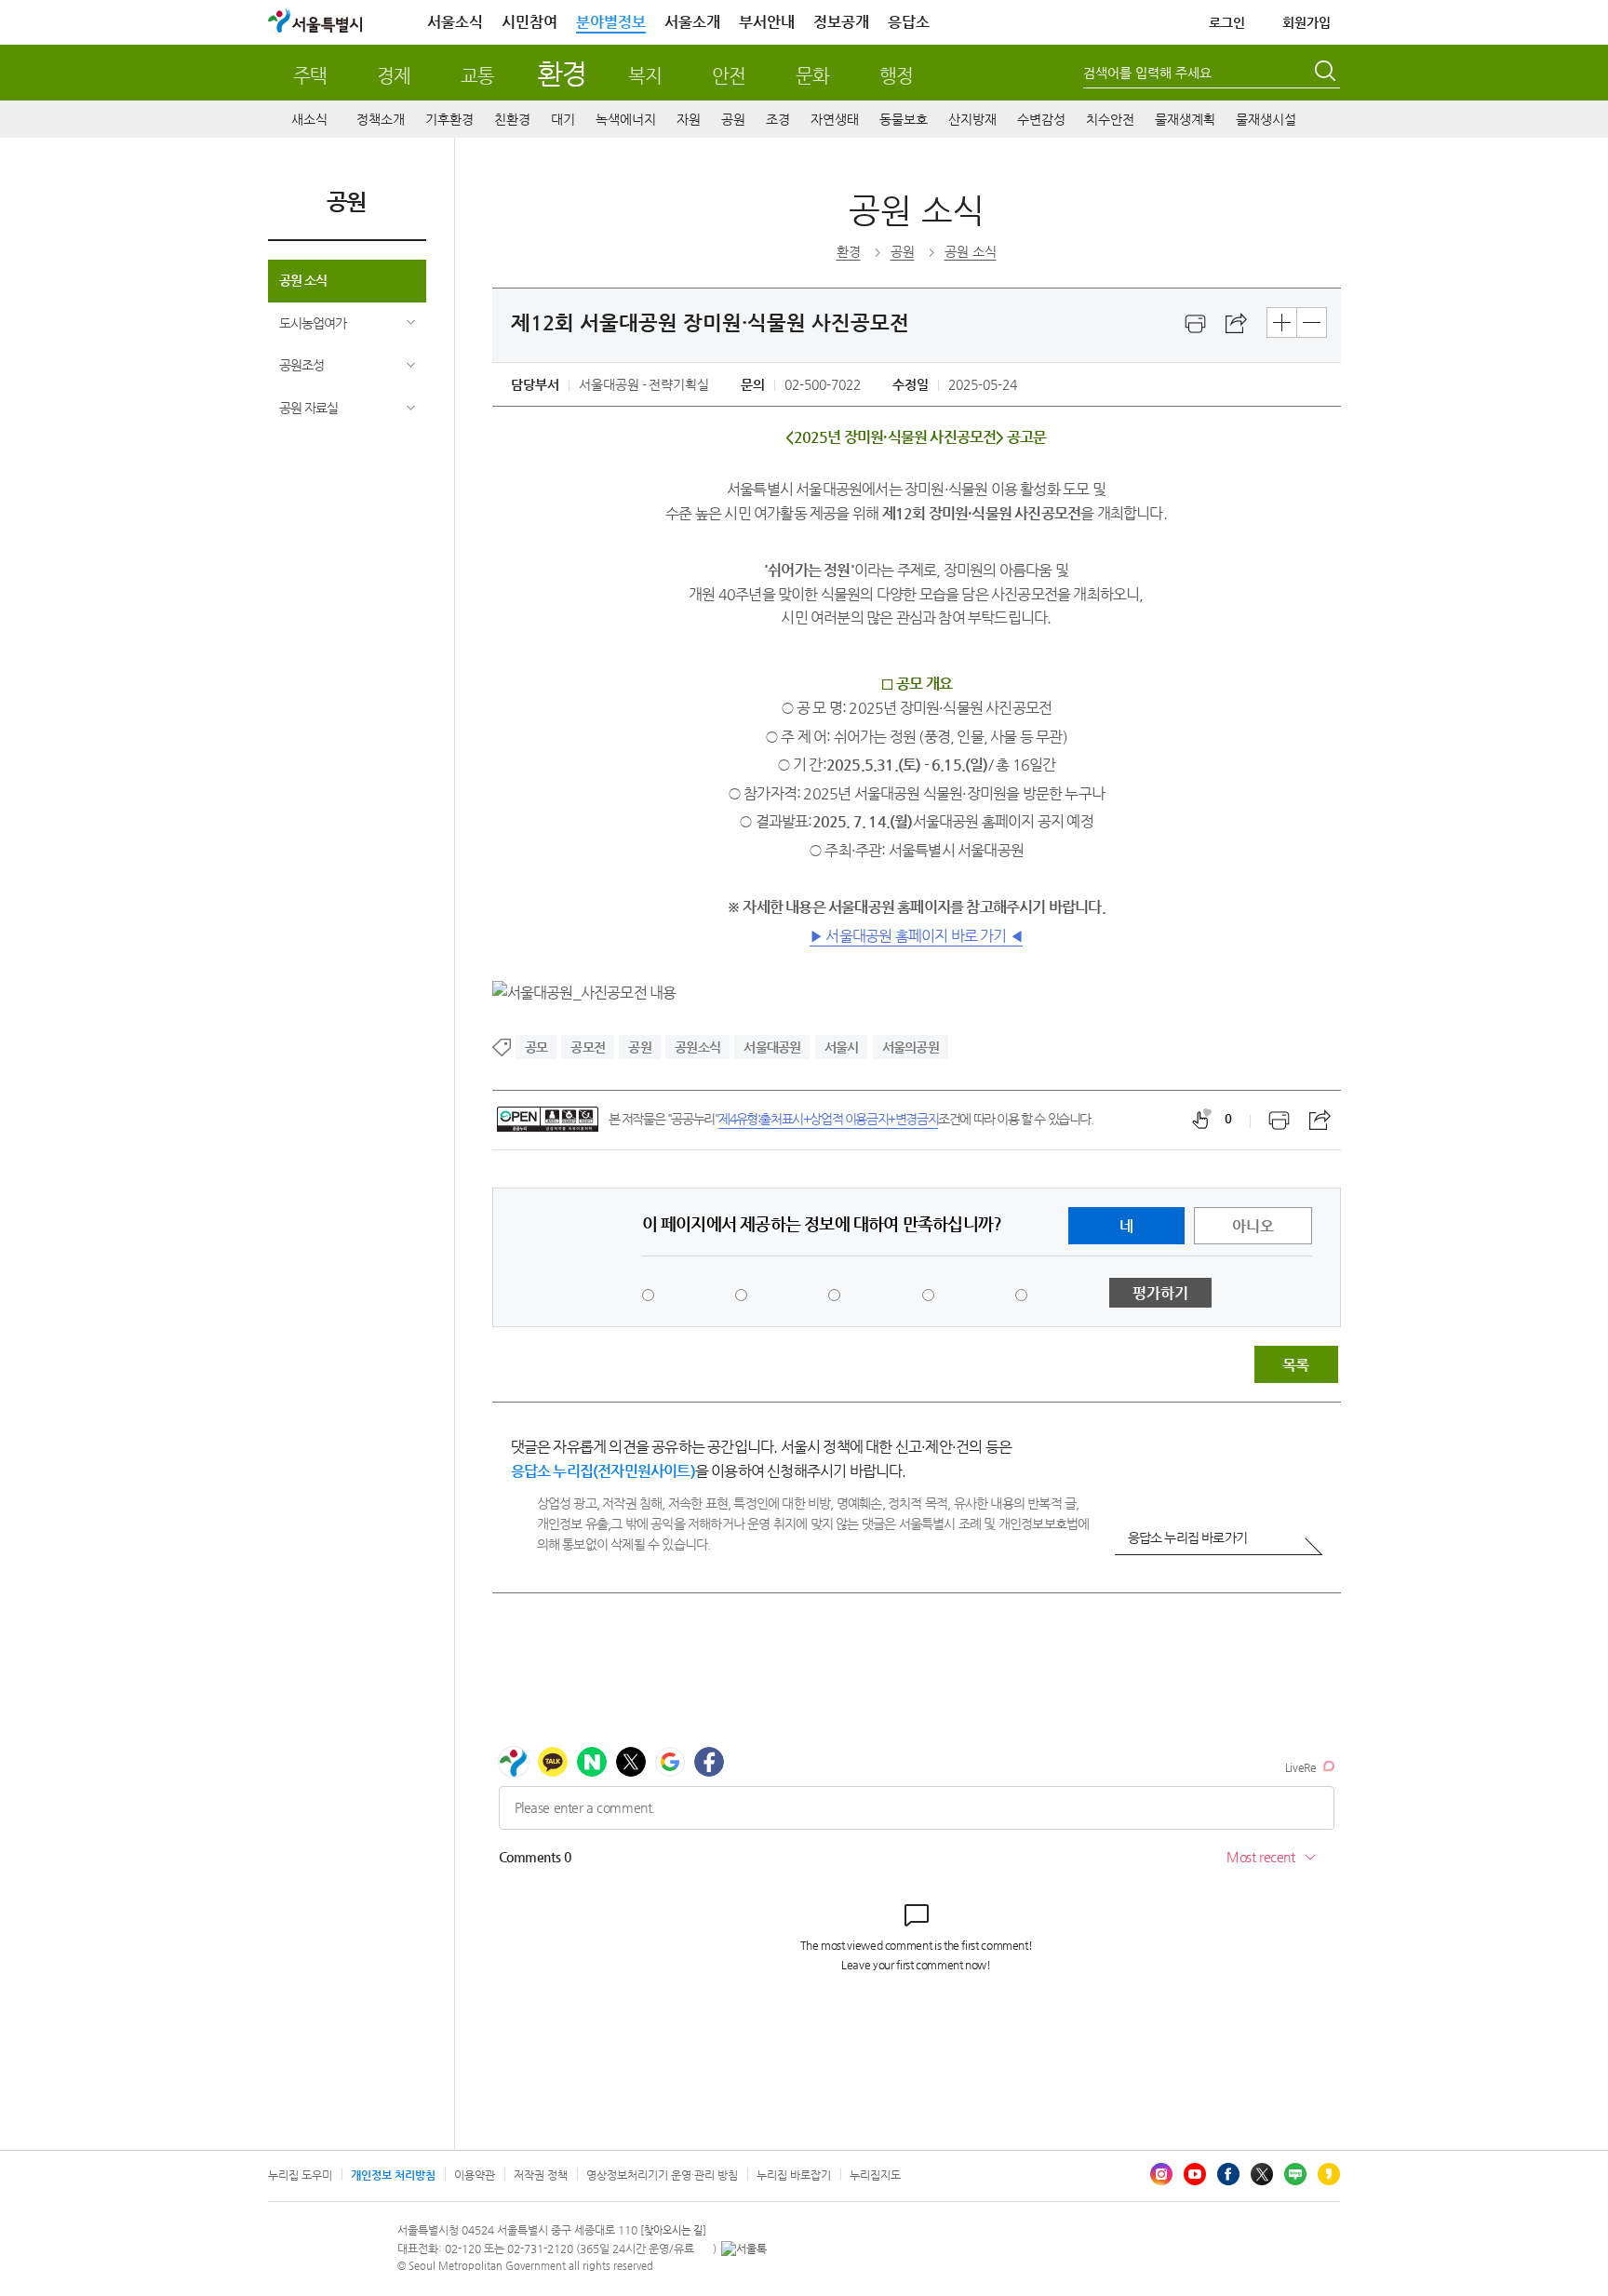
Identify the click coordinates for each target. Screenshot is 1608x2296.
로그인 (1227, 22)
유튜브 (1195, 2174)
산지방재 (972, 119)
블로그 (1295, 2174)
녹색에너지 (626, 119)
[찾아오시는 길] (673, 2230)
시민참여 (529, 22)
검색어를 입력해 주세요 (1147, 73)
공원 (733, 119)
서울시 (842, 1047)
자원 (689, 119)
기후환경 (449, 119)
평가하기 (1160, 1293)
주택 (310, 76)
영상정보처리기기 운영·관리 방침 (662, 2175)
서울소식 (455, 22)
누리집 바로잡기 (794, 2175)
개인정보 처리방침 (393, 2175)
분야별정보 (611, 22)
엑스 (1262, 2174)
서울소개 (692, 22)
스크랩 (1237, 324)
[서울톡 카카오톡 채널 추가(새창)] (744, 2249)
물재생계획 (1185, 119)
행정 (896, 76)
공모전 (588, 1047)
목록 (1295, 1365)
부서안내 (767, 22)
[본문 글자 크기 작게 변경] (1312, 322)
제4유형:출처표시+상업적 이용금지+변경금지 (828, 1119)
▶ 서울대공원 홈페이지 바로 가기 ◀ (916, 936)
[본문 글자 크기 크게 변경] (1282, 322)
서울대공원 (772, 1047)
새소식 (309, 119)
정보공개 (841, 22)
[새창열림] (1196, 324)
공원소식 (697, 1047)
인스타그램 (1161, 2174)
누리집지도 (875, 2175)
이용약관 (475, 2175)
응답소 (909, 22)
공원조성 (301, 365)
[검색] (1327, 74)
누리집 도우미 (300, 2175)
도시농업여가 (313, 323)
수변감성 (1041, 119)
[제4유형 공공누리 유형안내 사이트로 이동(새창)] (548, 1119)
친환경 (512, 119)
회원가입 (1306, 22)
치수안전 (1110, 119)
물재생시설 (1266, 119)
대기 (563, 119)
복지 (645, 76)
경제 (394, 76)
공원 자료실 (308, 408)
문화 (812, 76)
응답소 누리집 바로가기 (1187, 1537)
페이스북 (1228, 2174)
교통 (477, 76)
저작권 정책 (541, 2175)
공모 (536, 1047)
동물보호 (904, 119)
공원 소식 (303, 280)
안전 (729, 76)
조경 (778, 119)
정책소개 (381, 119)
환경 (562, 73)
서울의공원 (911, 1047)
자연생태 (835, 119)
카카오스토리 (1329, 2174)
